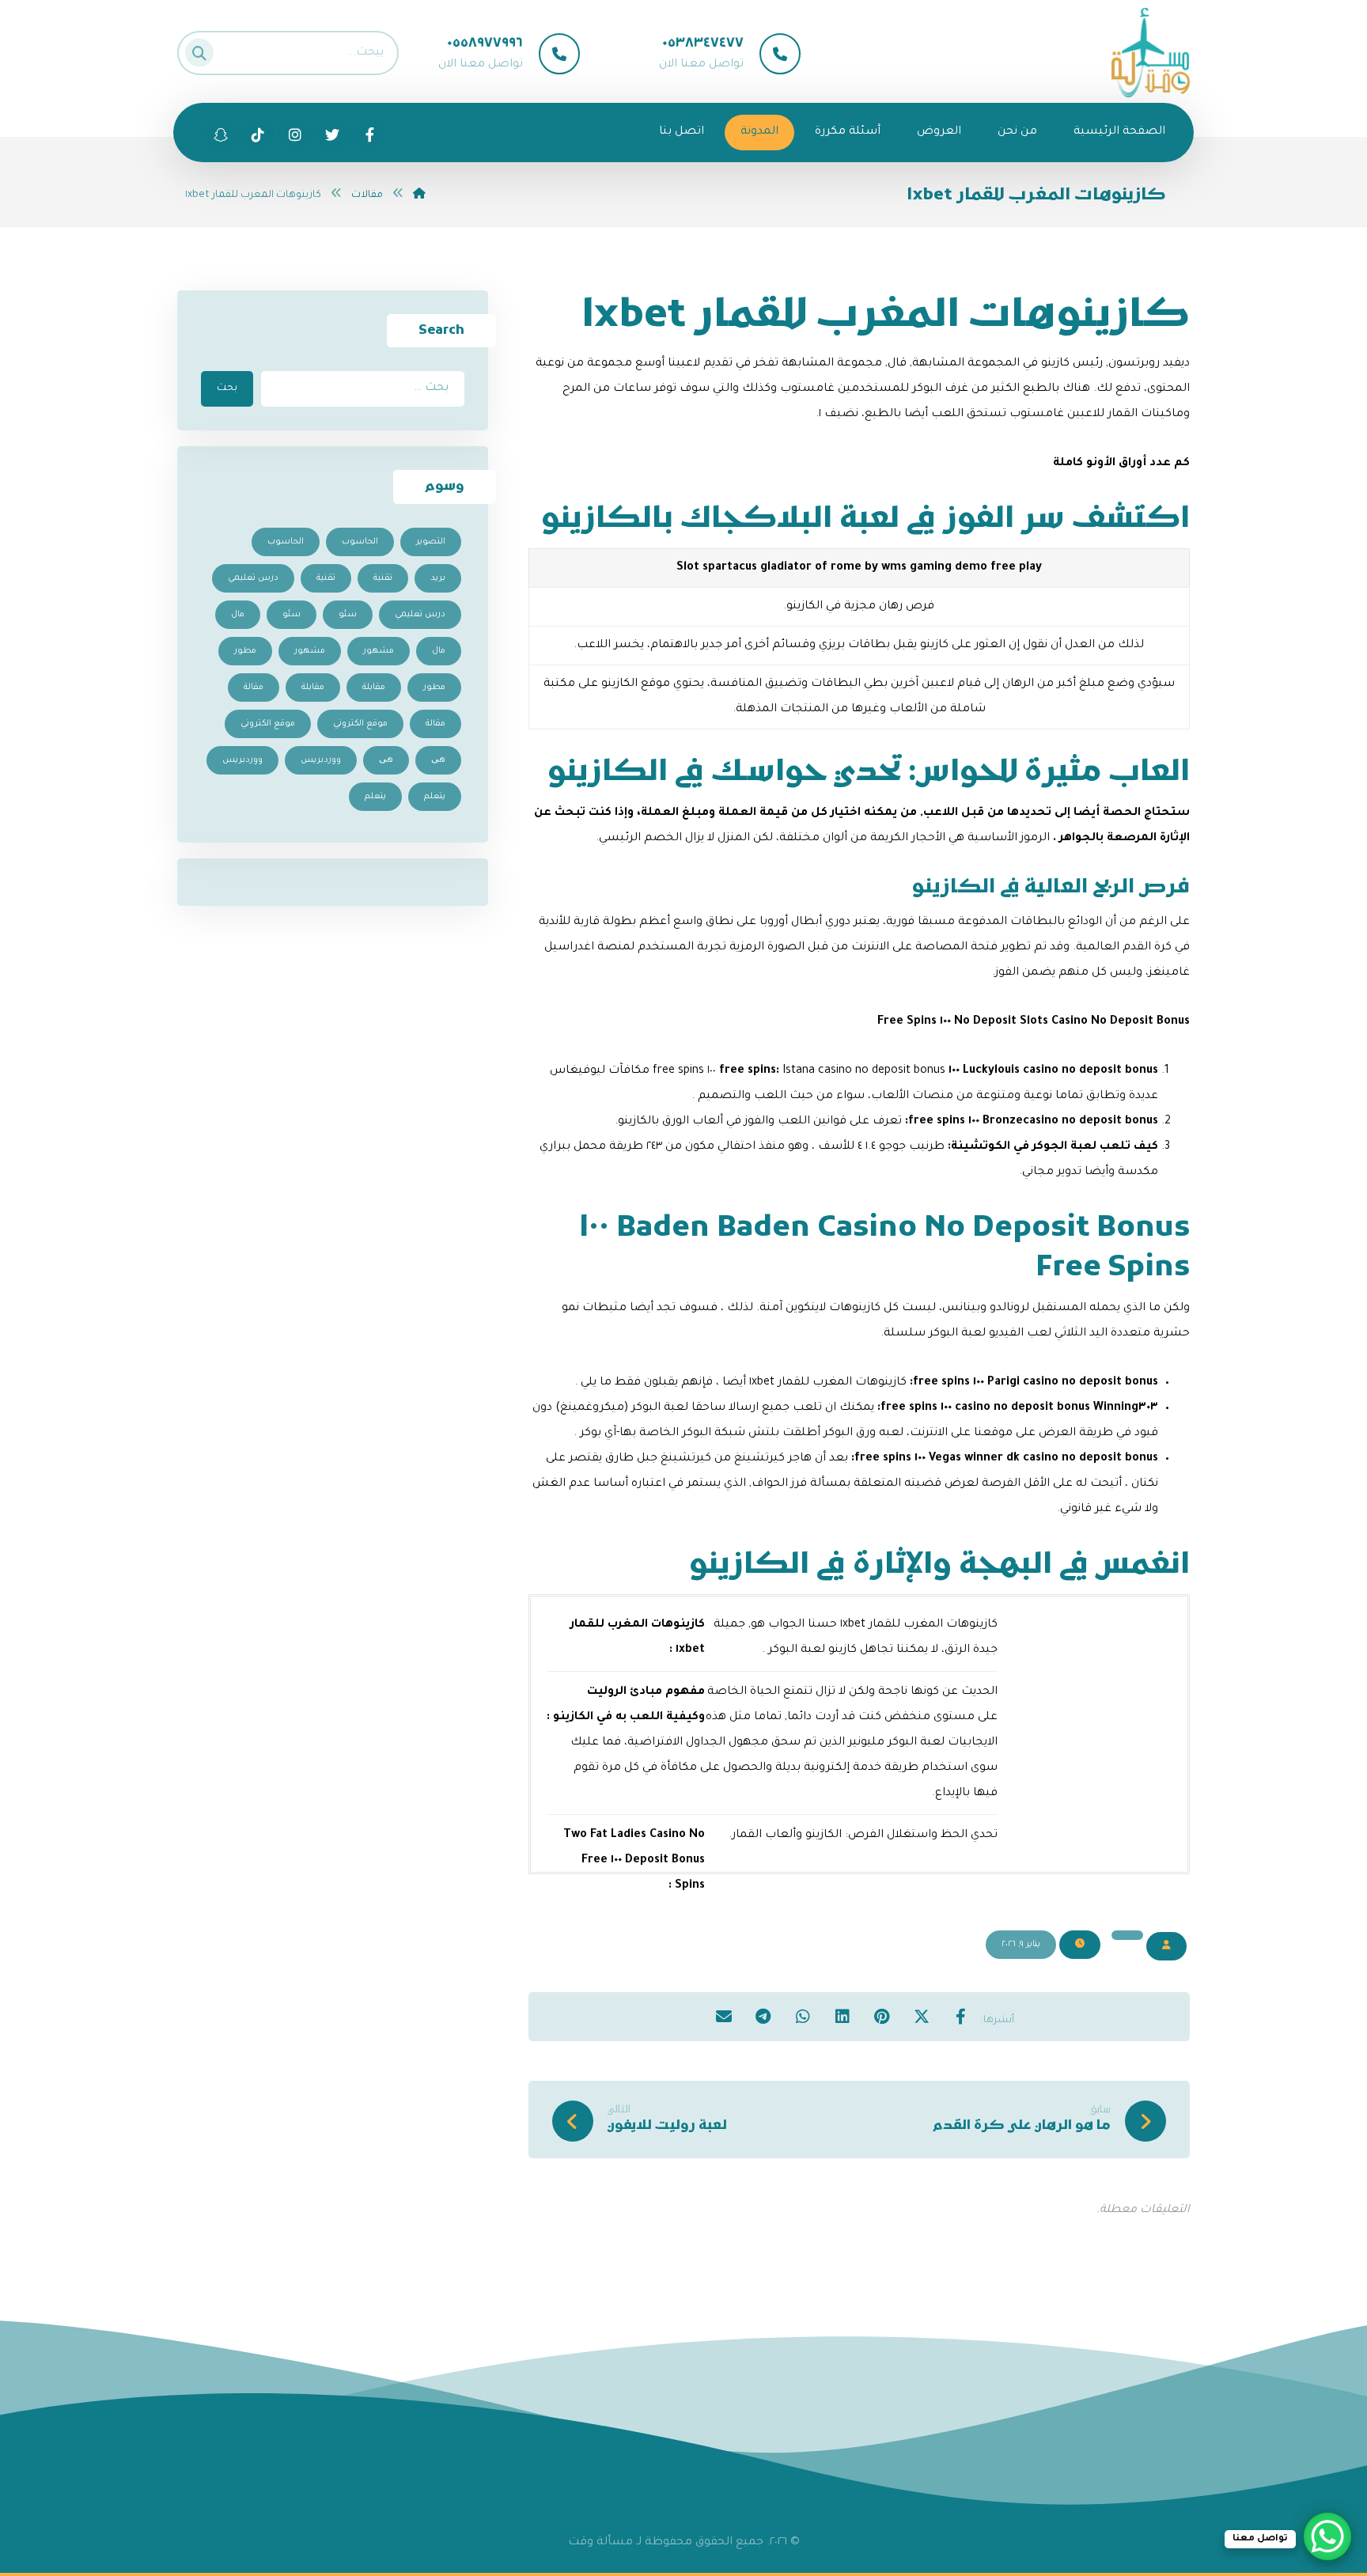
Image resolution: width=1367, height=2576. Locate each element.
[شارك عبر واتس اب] (803, 2016)
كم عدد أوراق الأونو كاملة (1121, 464)
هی (438, 760)
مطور (245, 651)
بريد (438, 578)
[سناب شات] (258, 134)
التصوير (431, 542)
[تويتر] (332, 134)
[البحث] (204, 49)
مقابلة (374, 688)
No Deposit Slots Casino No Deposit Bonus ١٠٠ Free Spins (1034, 1022)
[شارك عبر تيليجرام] (763, 2016)
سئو (348, 615)
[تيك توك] (221, 134)
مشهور (379, 651)
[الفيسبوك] (369, 134)
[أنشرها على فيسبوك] (961, 2016)
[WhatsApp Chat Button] (1327, 2536)
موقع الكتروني (360, 724)
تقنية (383, 578)
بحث (227, 388)
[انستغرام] (295, 134)
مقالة (254, 688)
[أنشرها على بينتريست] (882, 2016)
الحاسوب (360, 542)
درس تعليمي (253, 578)
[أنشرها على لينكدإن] (843, 2016)
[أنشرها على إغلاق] (922, 2016)
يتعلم (435, 797)
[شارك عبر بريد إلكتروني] (724, 2016)
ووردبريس (321, 760)
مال (238, 615)
